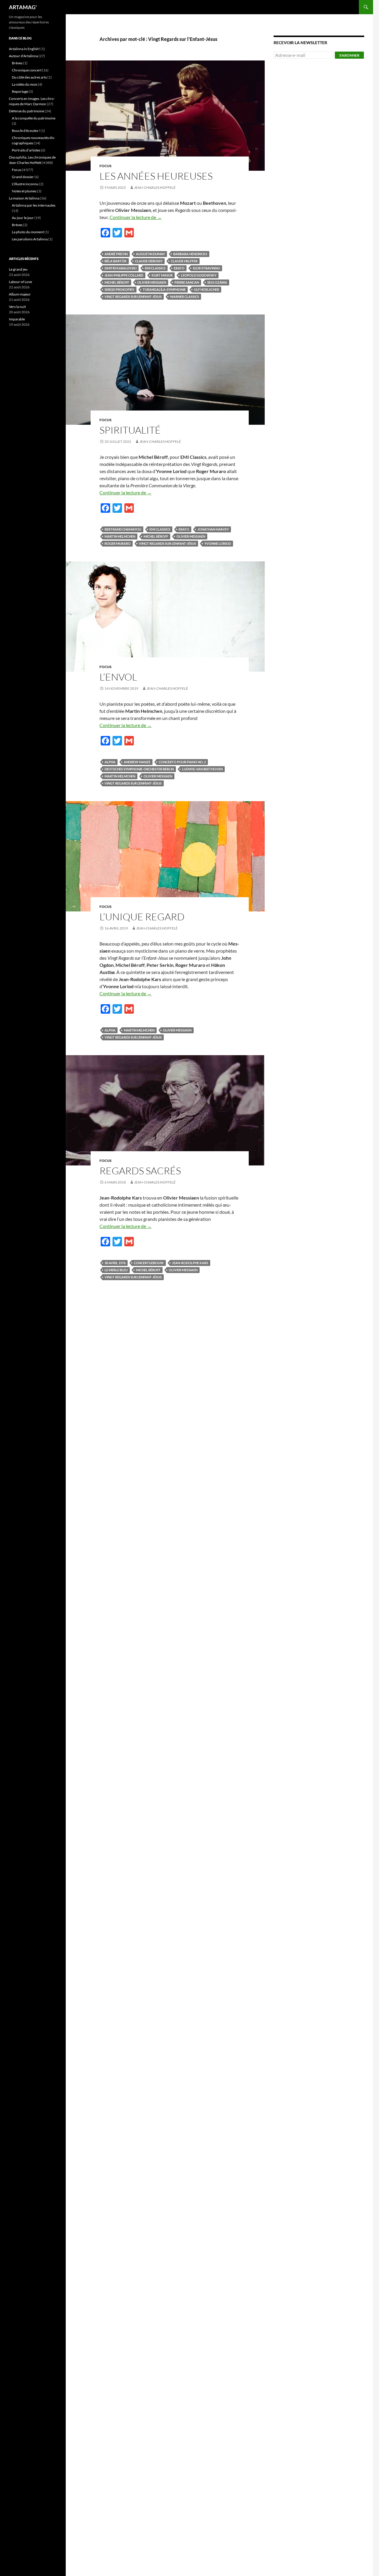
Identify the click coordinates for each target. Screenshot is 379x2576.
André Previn (116, 254)
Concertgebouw (149, 1263)
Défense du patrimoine (27, 111)
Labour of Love (20, 282)
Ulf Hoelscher (207, 289)
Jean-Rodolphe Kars (190, 1263)
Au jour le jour (23, 218)
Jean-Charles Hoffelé (155, 187)
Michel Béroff (117, 282)
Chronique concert (27, 70)
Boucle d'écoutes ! (26, 131)
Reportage (20, 91)
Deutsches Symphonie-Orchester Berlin (139, 769)
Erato (179, 268)
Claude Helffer (184, 261)
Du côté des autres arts (29, 77)
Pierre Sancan (187, 282)
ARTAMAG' (23, 7)
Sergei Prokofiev (119, 289)
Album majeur (20, 294)
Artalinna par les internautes (34, 205)
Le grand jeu (18, 269)
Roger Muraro (118, 543)
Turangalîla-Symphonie (164, 289)
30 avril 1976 (115, 1263)
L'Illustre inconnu (25, 184)
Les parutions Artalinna (30, 239)
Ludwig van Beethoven (202, 769)
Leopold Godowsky (199, 275)
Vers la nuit (17, 307)
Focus (106, 166)
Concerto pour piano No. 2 (182, 762)
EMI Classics (155, 268)
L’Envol (118, 677)
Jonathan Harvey (213, 529)
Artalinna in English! (24, 49)
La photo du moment (28, 232)
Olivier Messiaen (152, 282)
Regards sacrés (140, 1171)
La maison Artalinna (24, 198)
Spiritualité (130, 430)
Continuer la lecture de (136, 217)
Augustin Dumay (150, 254)
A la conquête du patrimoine (34, 118)
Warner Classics (184, 297)
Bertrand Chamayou (123, 529)
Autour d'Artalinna (23, 56)
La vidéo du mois (25, 84)
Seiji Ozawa (217, 282)
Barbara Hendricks (190, 254)
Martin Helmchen (120, 536)
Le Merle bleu (116, 1270)
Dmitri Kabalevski (121, 268)
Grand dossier (23, 177)
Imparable (17, 319)
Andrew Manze (137, 762)
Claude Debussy (149, 261)
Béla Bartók (116, 261)
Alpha (110, 762)
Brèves (17, 63)
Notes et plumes (24, 191)
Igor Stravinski (206, 268)
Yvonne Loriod (218, 543)
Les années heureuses (156, 176)
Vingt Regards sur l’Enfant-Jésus (133, 297)
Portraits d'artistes (26, 150)
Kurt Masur (162, 275)
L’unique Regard (142, 917)
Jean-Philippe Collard (124, 275)
